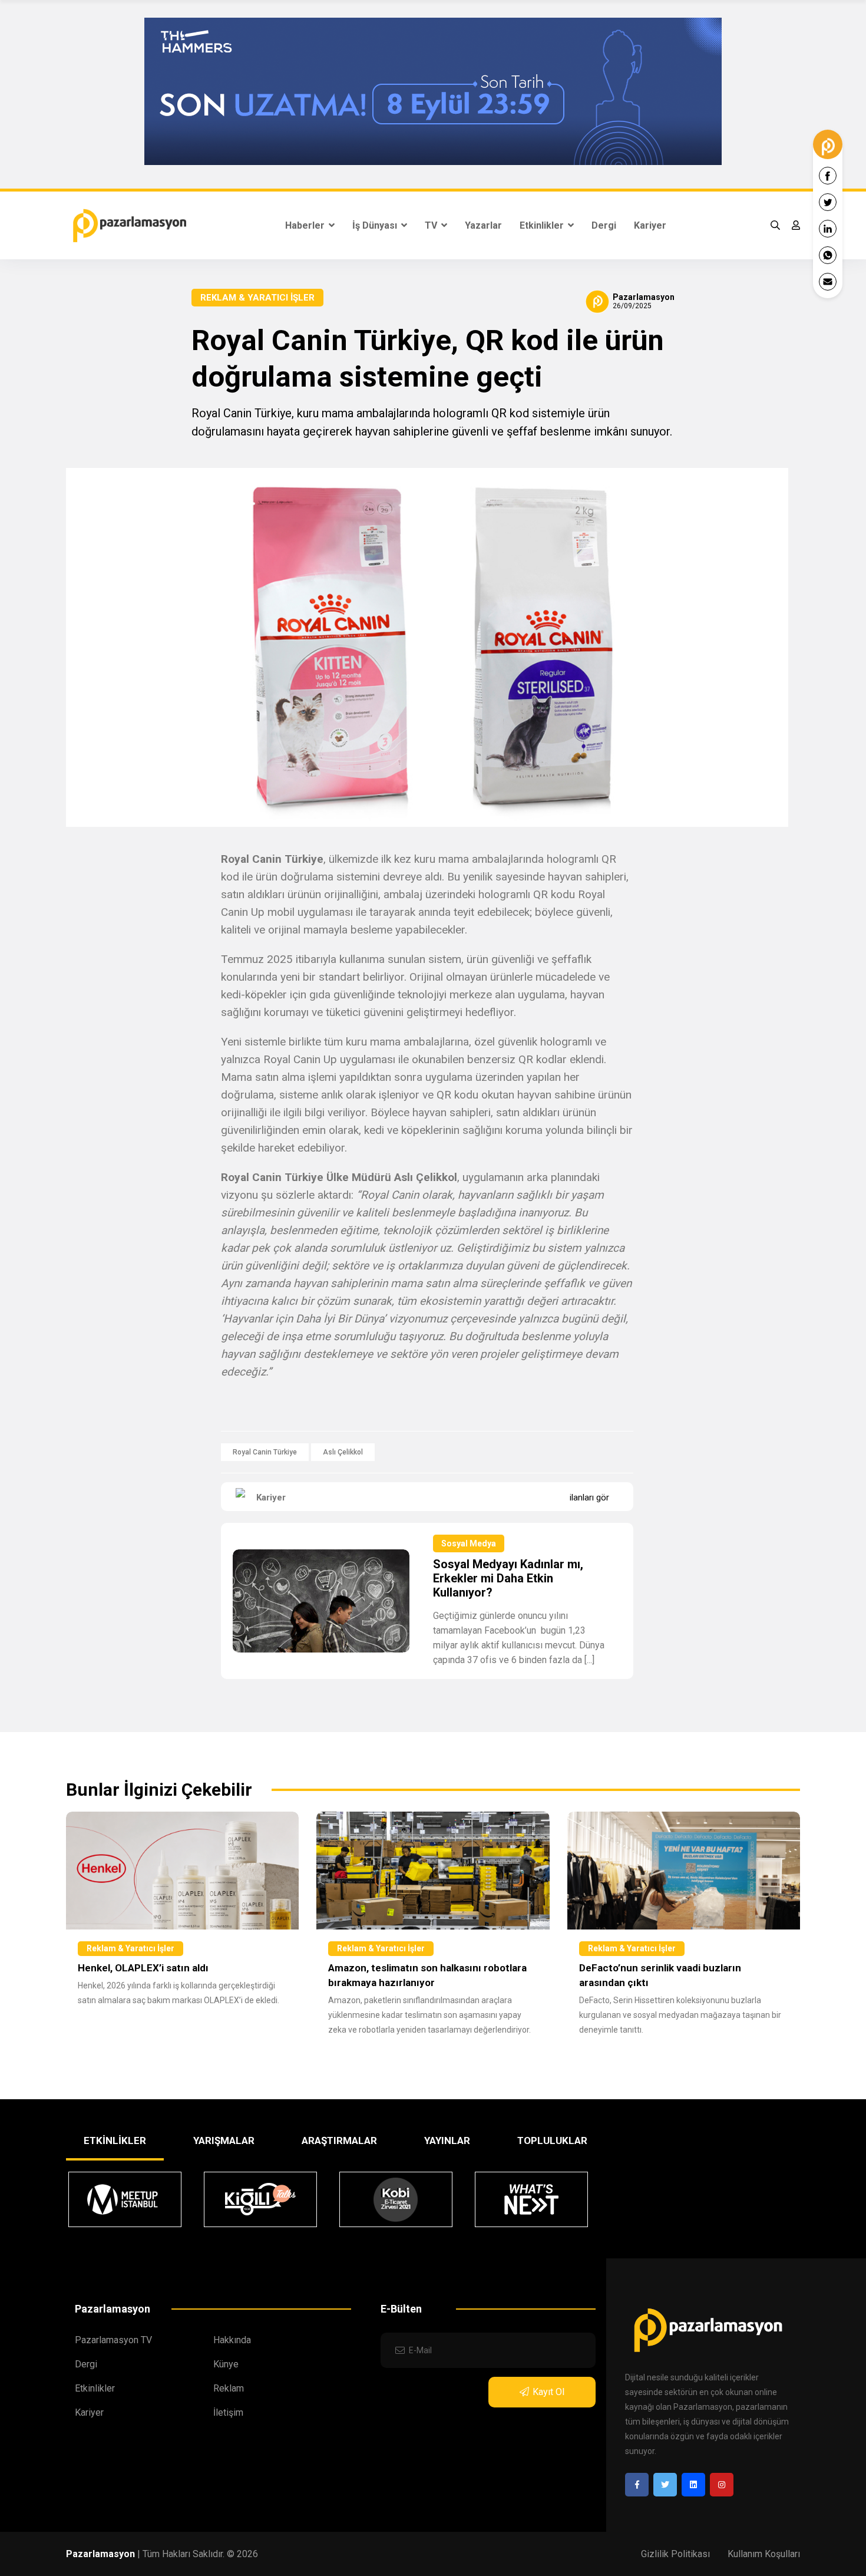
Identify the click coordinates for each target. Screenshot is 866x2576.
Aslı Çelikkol (343, 1452)
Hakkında (232, 2340)
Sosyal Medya (469, 1543)
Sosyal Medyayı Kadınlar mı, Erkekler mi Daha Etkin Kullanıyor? (508, 1578)
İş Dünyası (376, 225)
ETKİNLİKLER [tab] (115, 2140)
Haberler (306, 225)
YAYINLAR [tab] (447, 2140)
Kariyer (650, 225)
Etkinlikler (543, 225)
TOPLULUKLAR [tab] (552, 2140)
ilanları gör (589, 1498)
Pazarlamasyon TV (113, 2340)
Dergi (604, 225)
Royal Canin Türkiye (265, 1452)
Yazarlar (483, 225)
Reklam (229, 2388)
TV (432, 225)
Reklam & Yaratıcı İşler (257, 298)
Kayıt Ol (548, 2392)
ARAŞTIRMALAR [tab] (339, 2140)
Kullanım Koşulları (764, 2554)
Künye (226, 2364)
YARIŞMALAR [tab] (224, 2140)
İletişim (228, 2412)
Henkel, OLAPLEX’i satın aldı (143, 1968)
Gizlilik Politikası (675, 2554)
